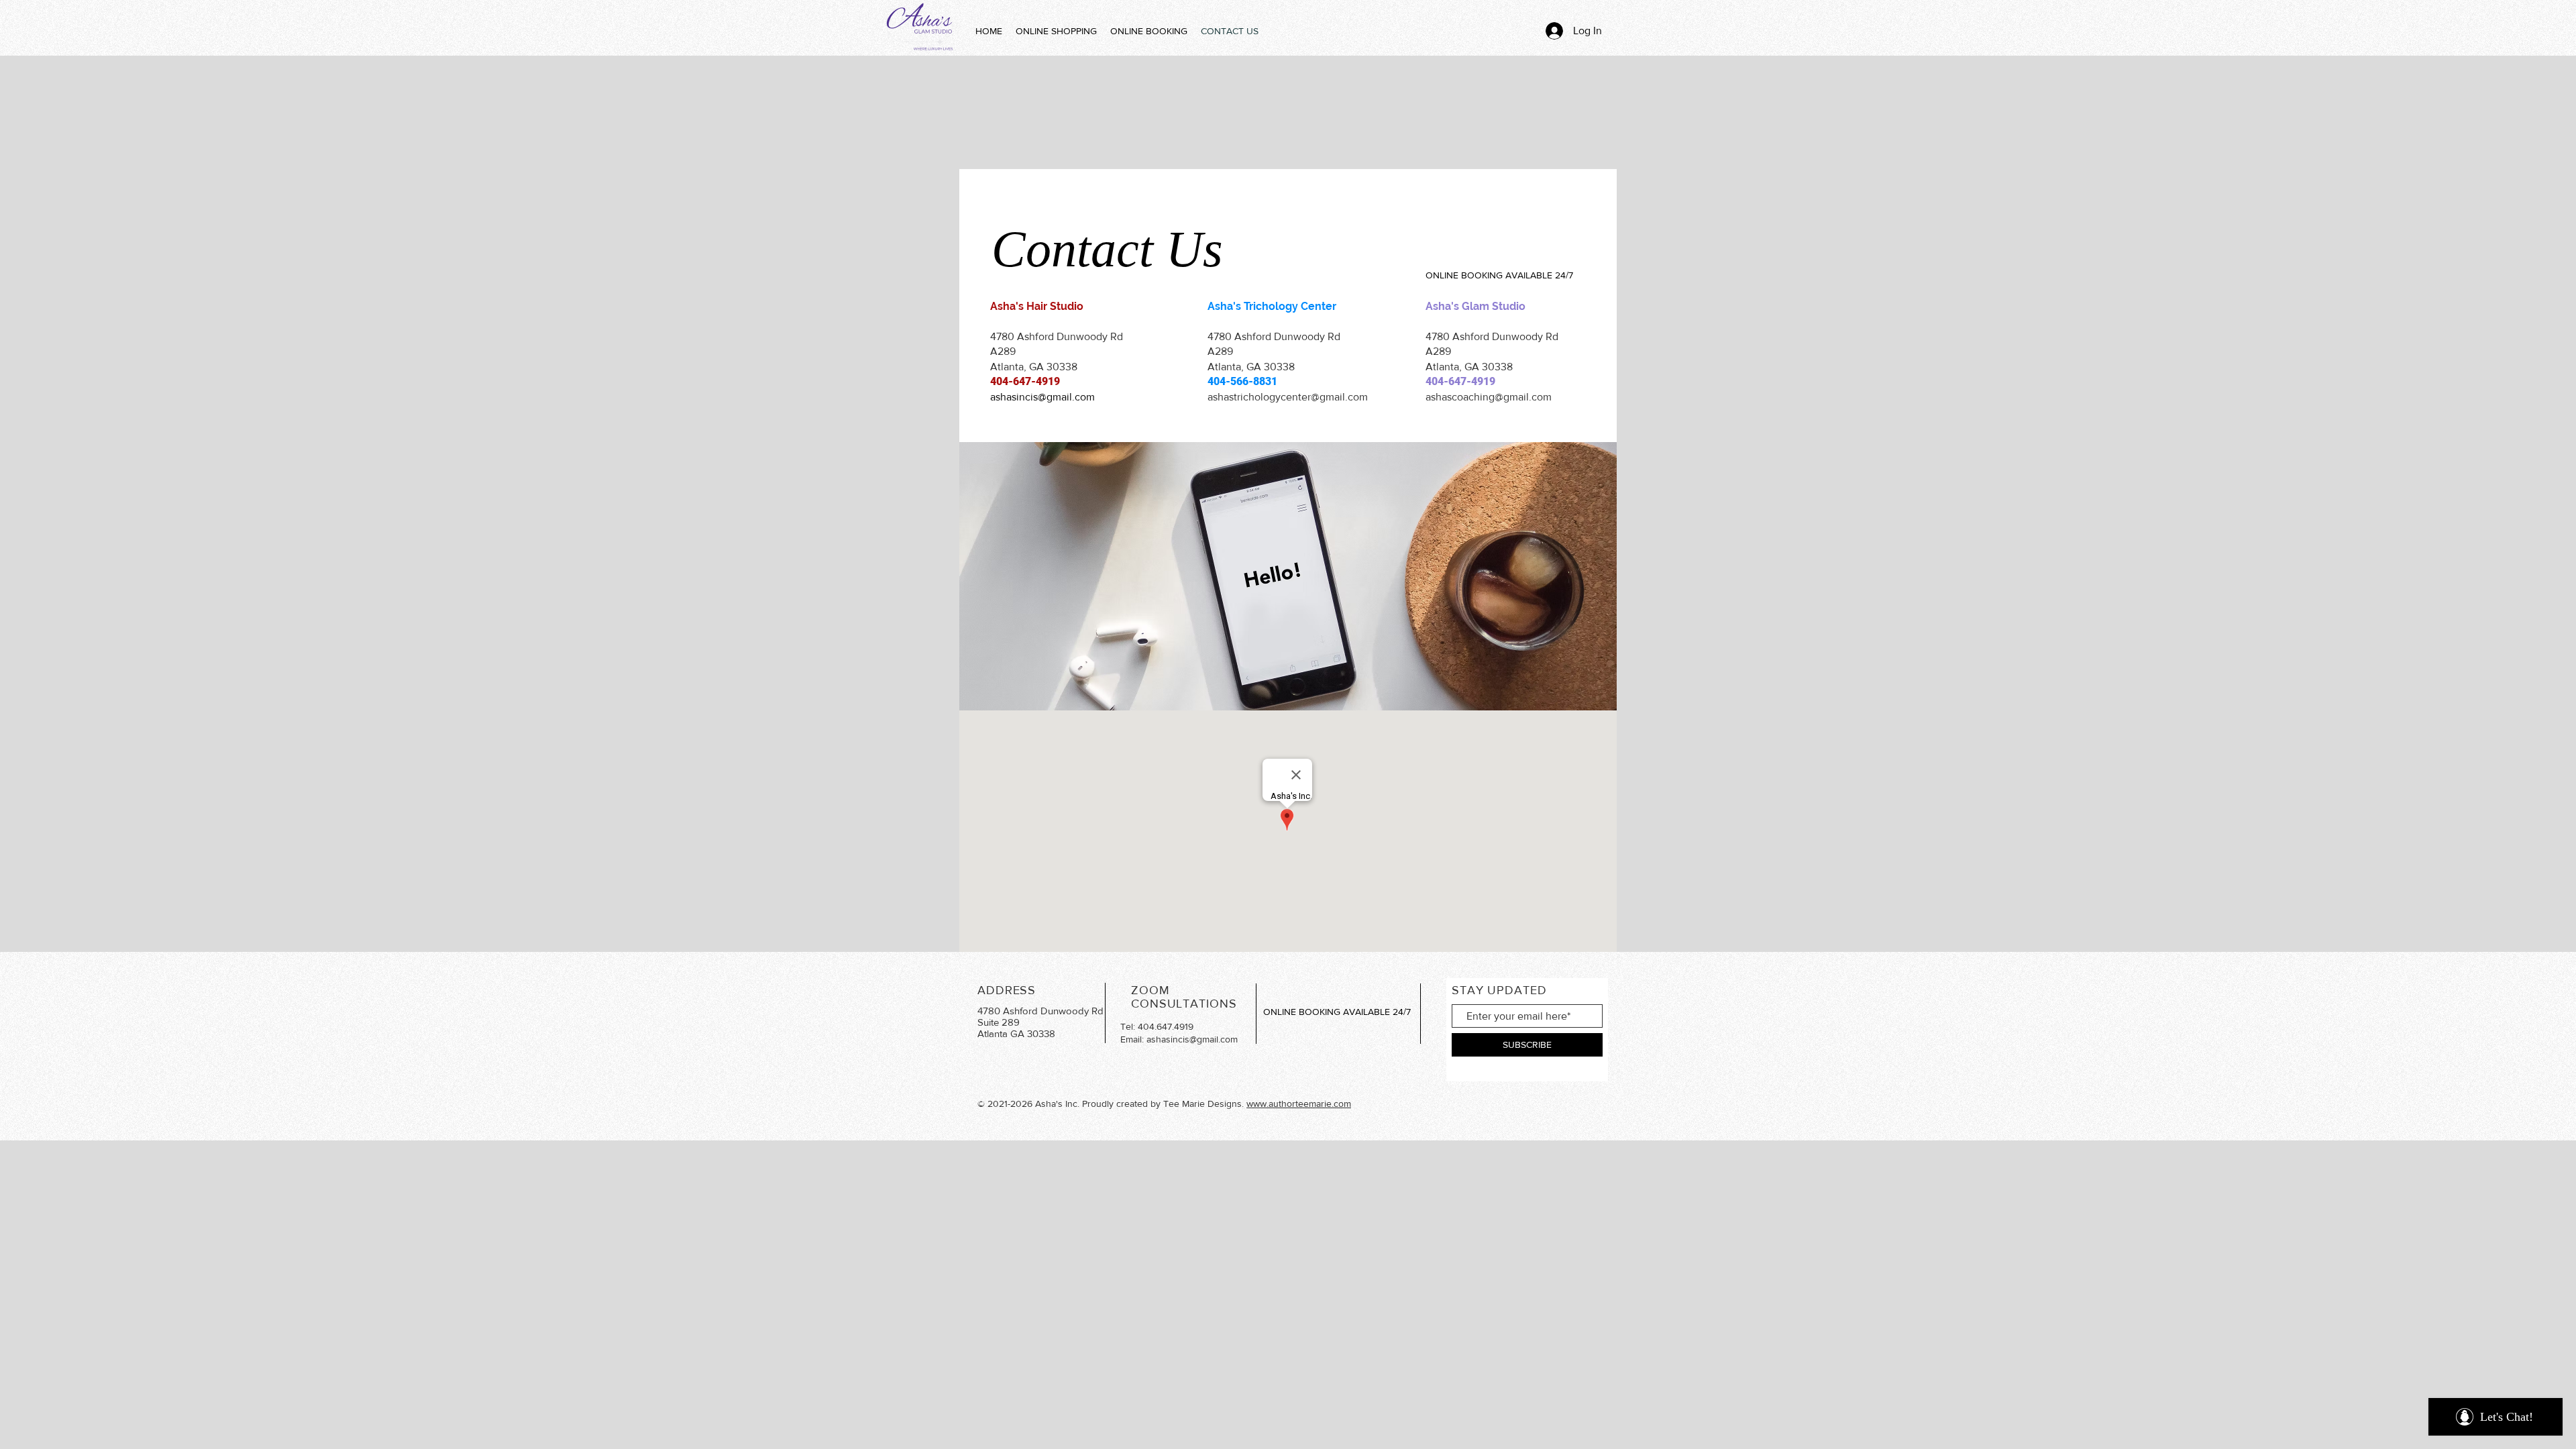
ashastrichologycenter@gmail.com (1288, 397)
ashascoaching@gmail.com (1489, 397)
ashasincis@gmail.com (1042, 397)
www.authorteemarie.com (1299, 1104)
